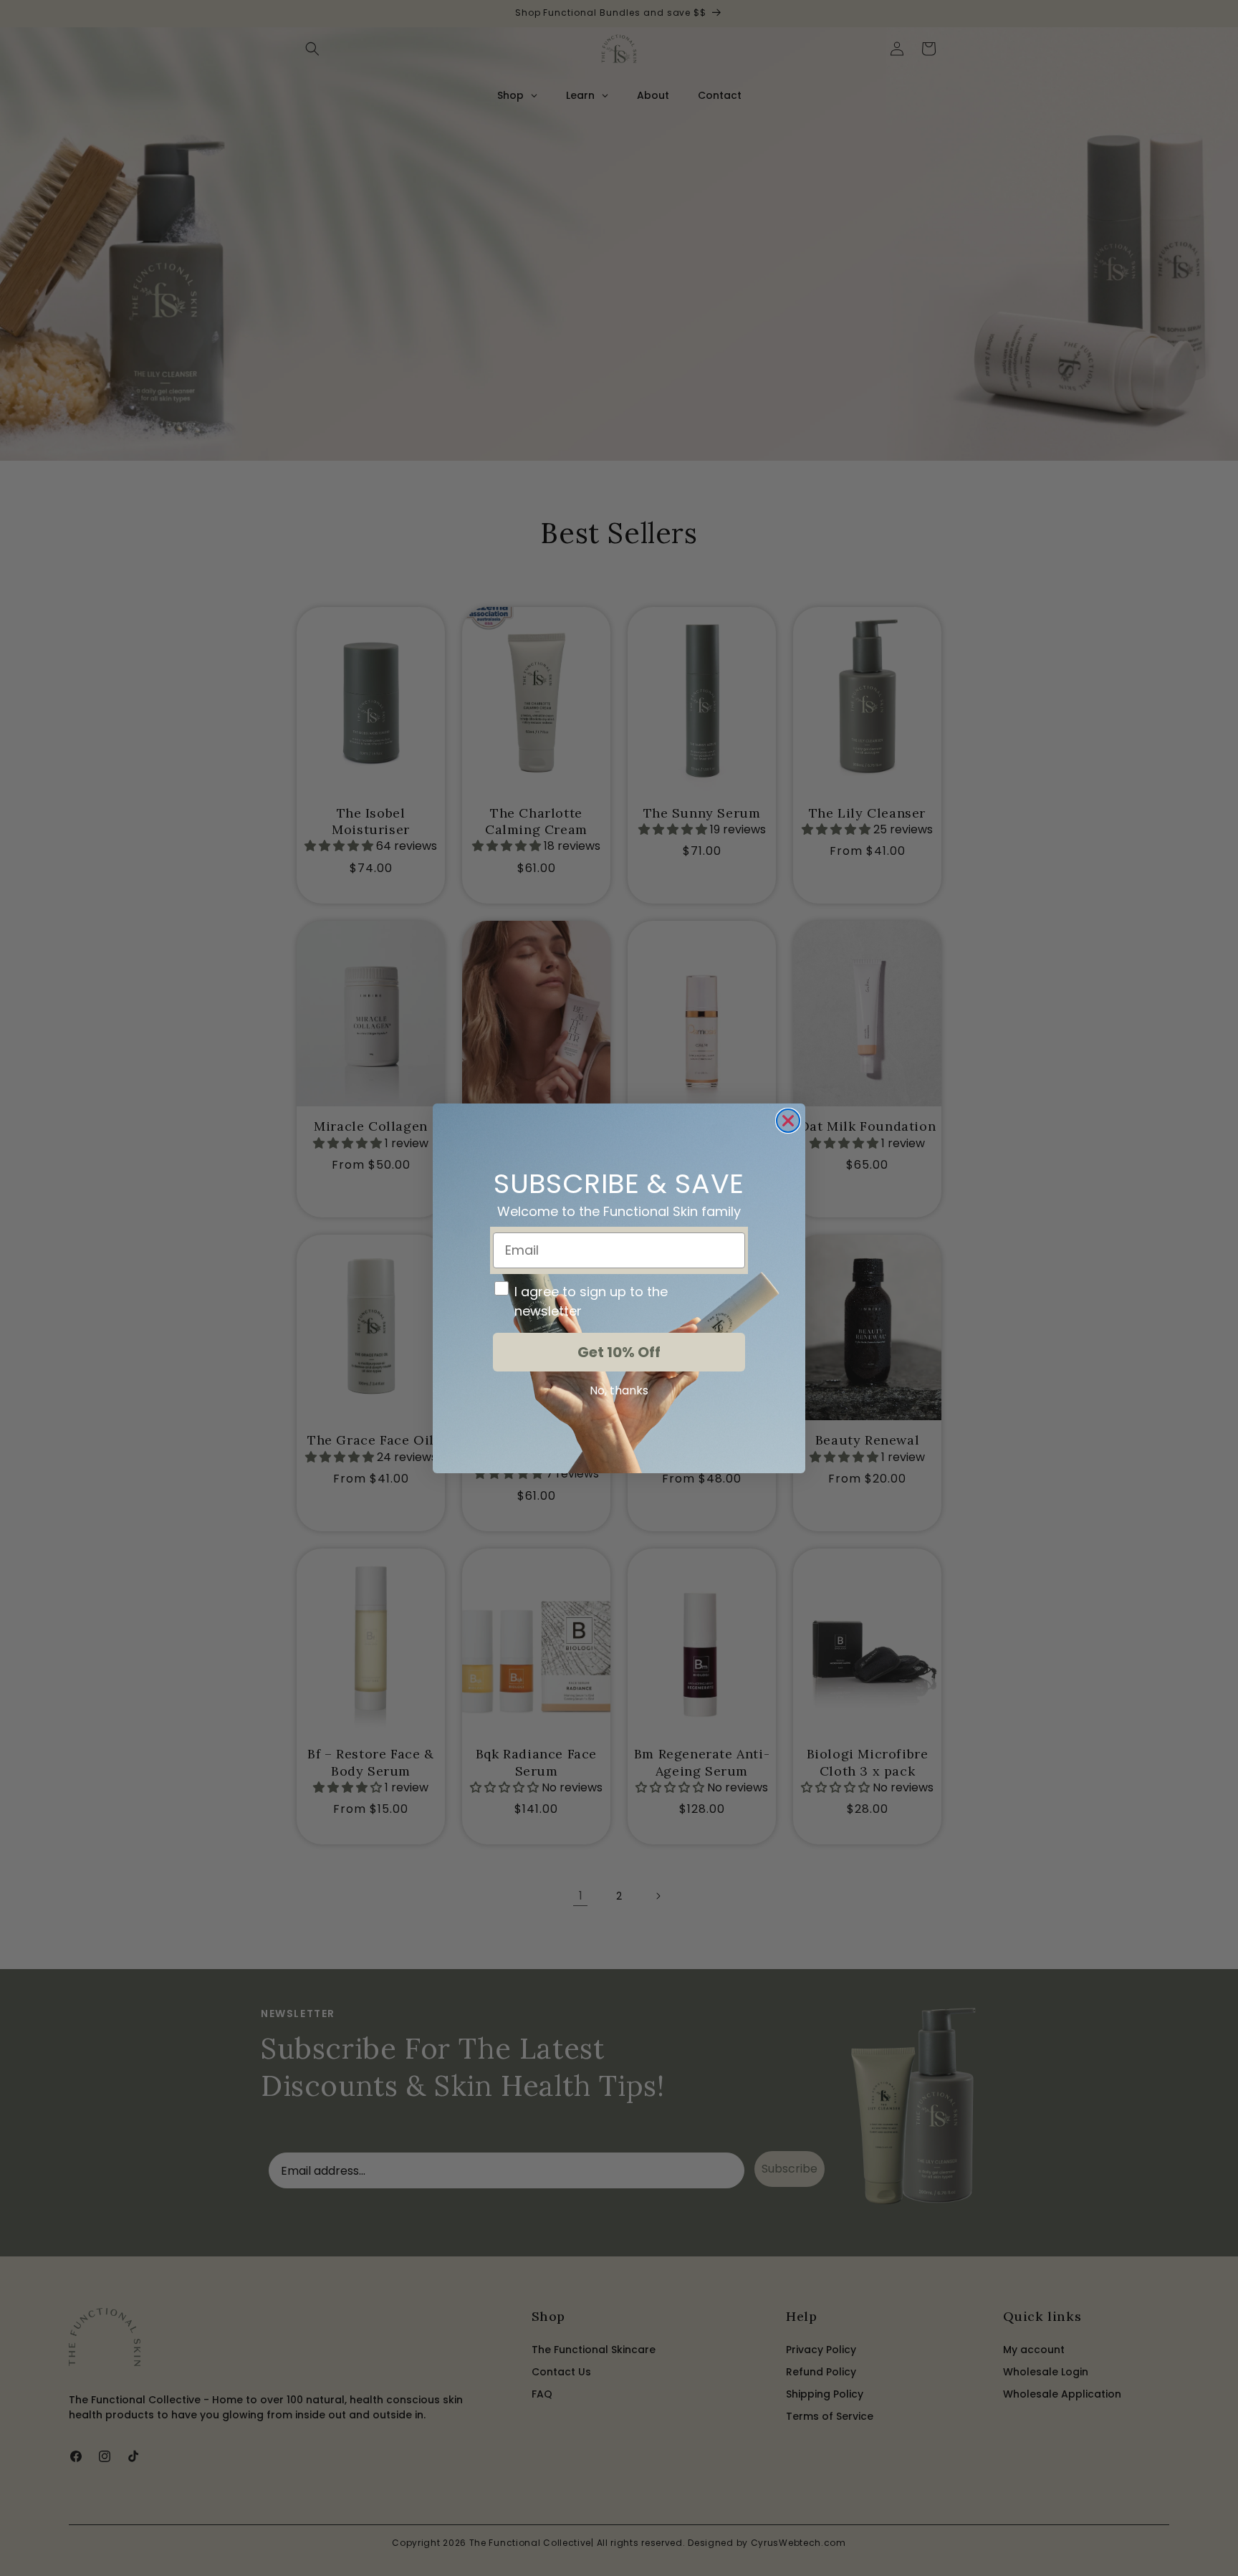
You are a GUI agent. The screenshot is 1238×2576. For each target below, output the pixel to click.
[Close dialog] (788, 1121)
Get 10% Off (619, 1352)
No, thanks (619, 1390)
